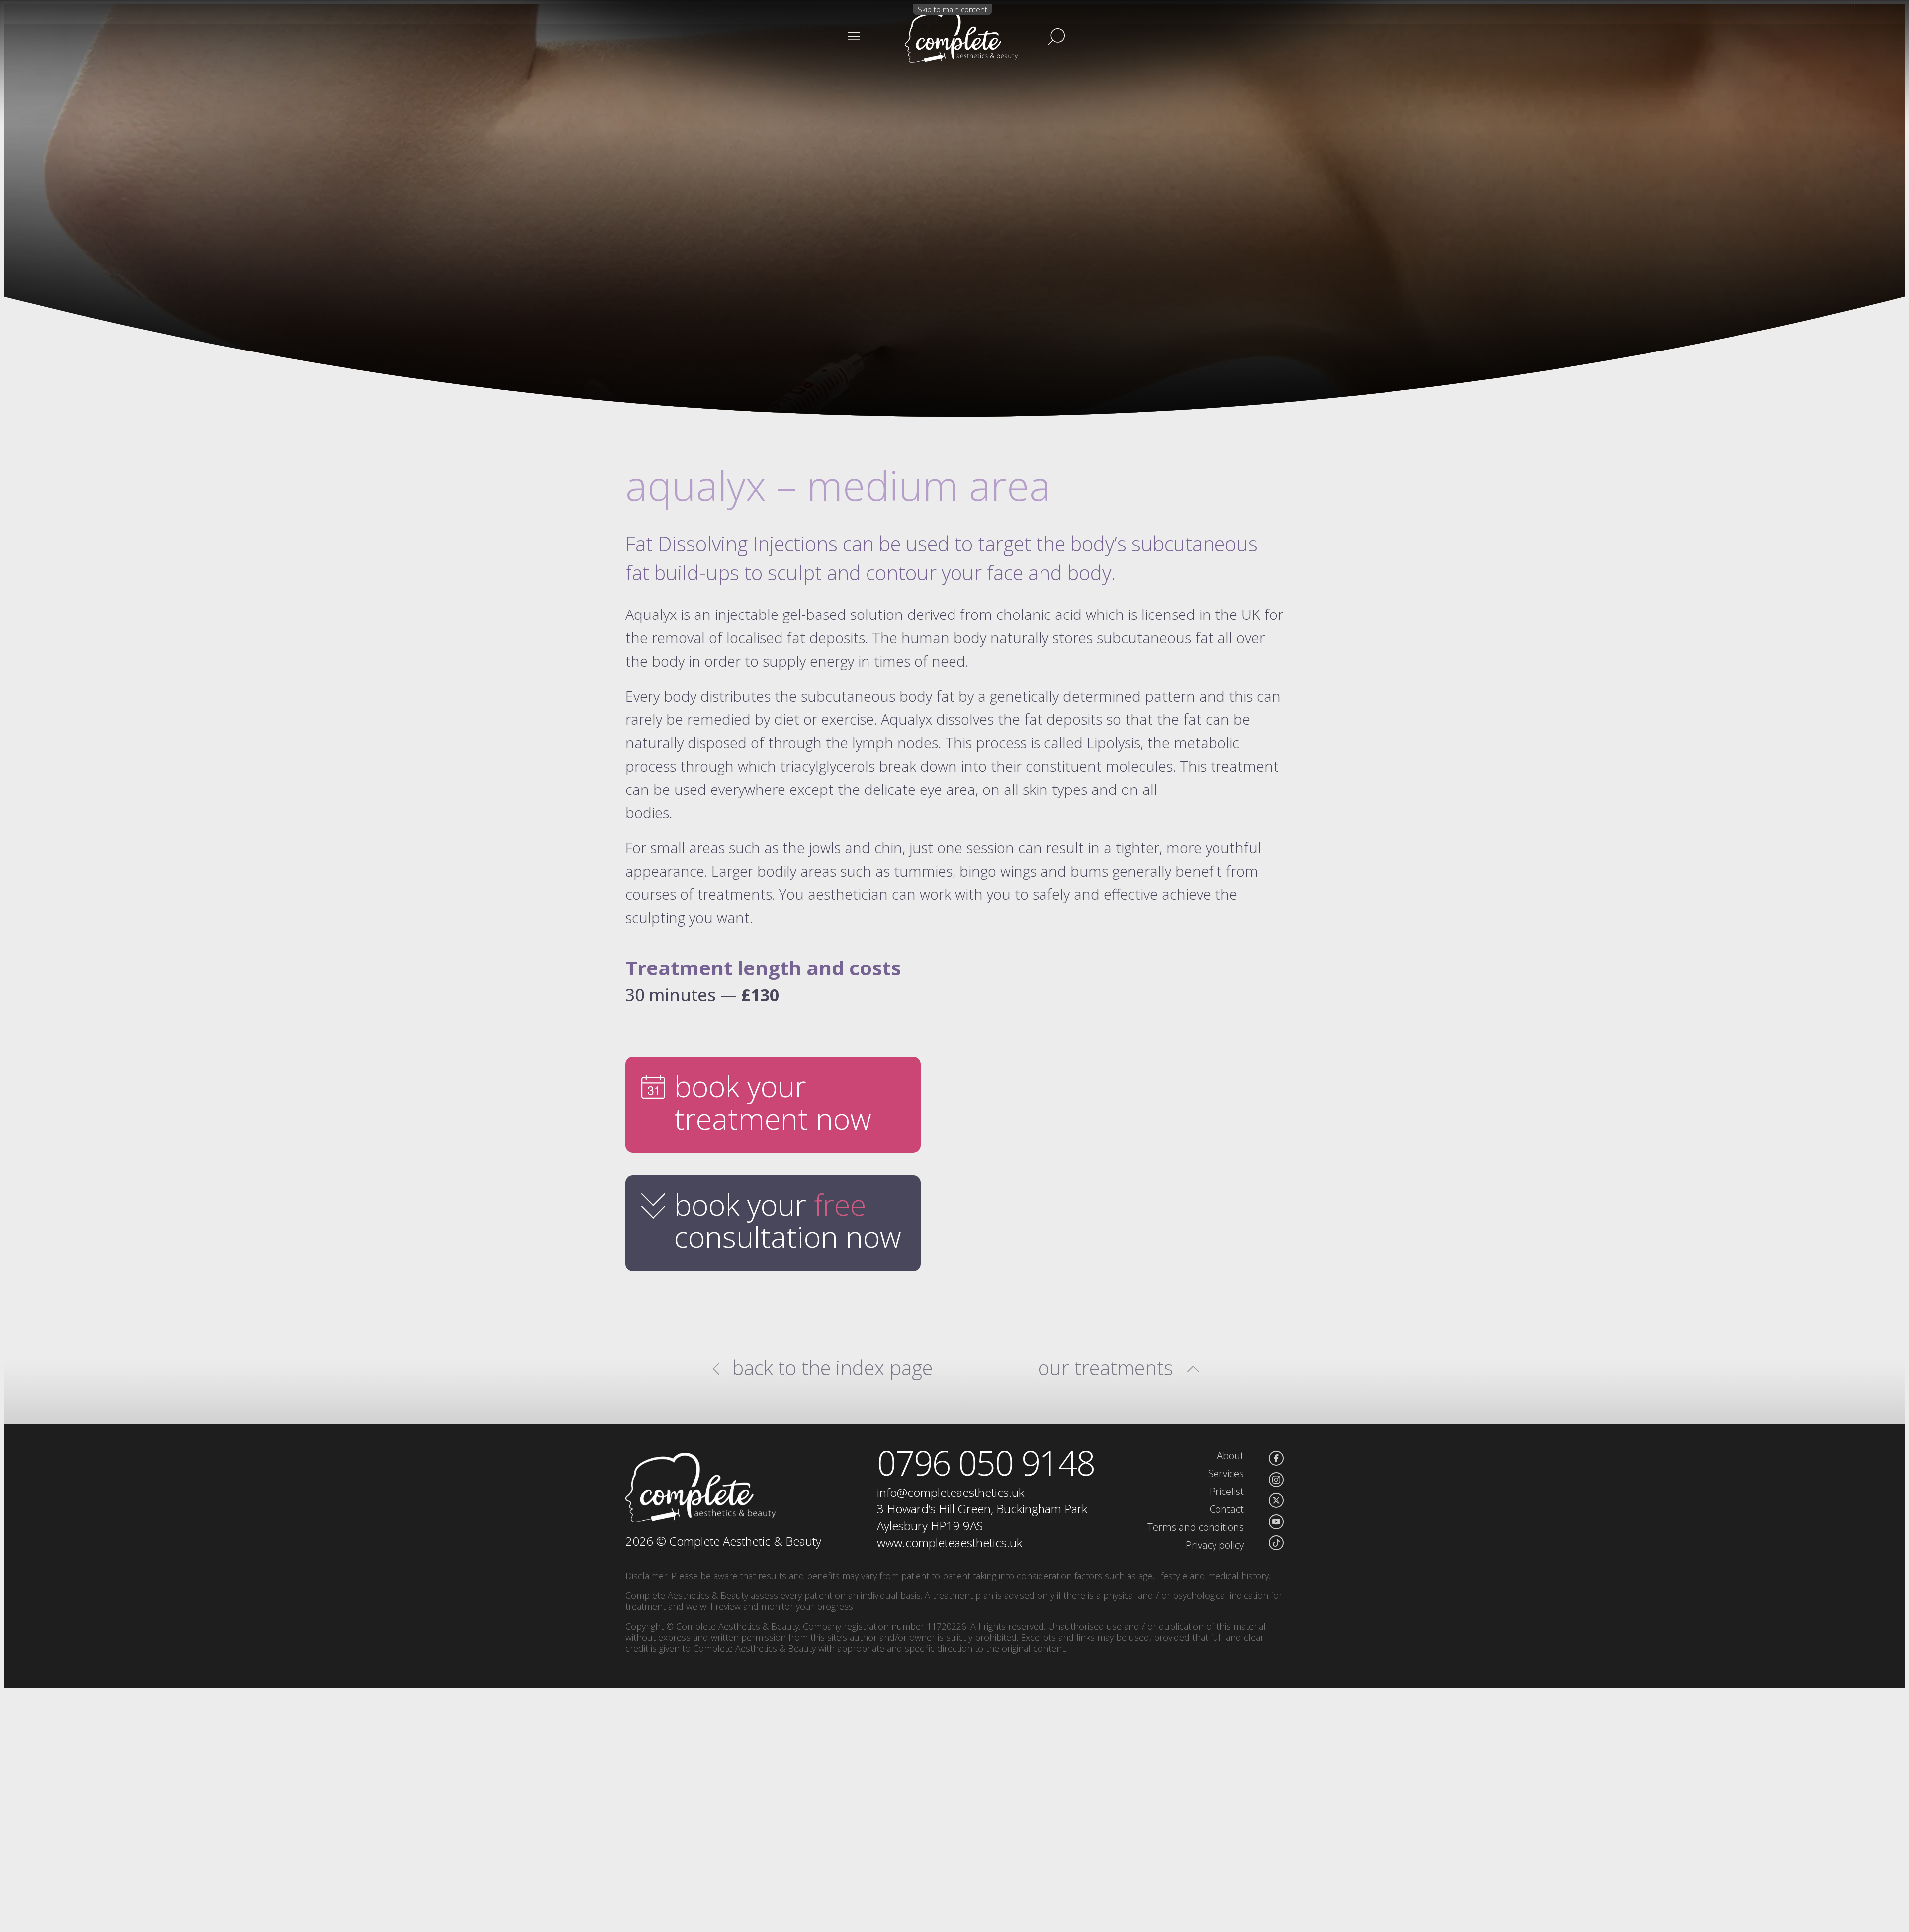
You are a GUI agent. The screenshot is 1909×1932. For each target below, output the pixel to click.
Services (1226, 1473)
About (1230, 1455)
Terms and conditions (1196, 1527)
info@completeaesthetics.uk (951, 1492)
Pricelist (1227, 1491)
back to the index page (832, 1368)
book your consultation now (788, 1220)
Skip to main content (953, 9)
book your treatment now (773, 1102)
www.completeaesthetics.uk (950, 1542)
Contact (1227, 1509)
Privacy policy (1215, 1545)
